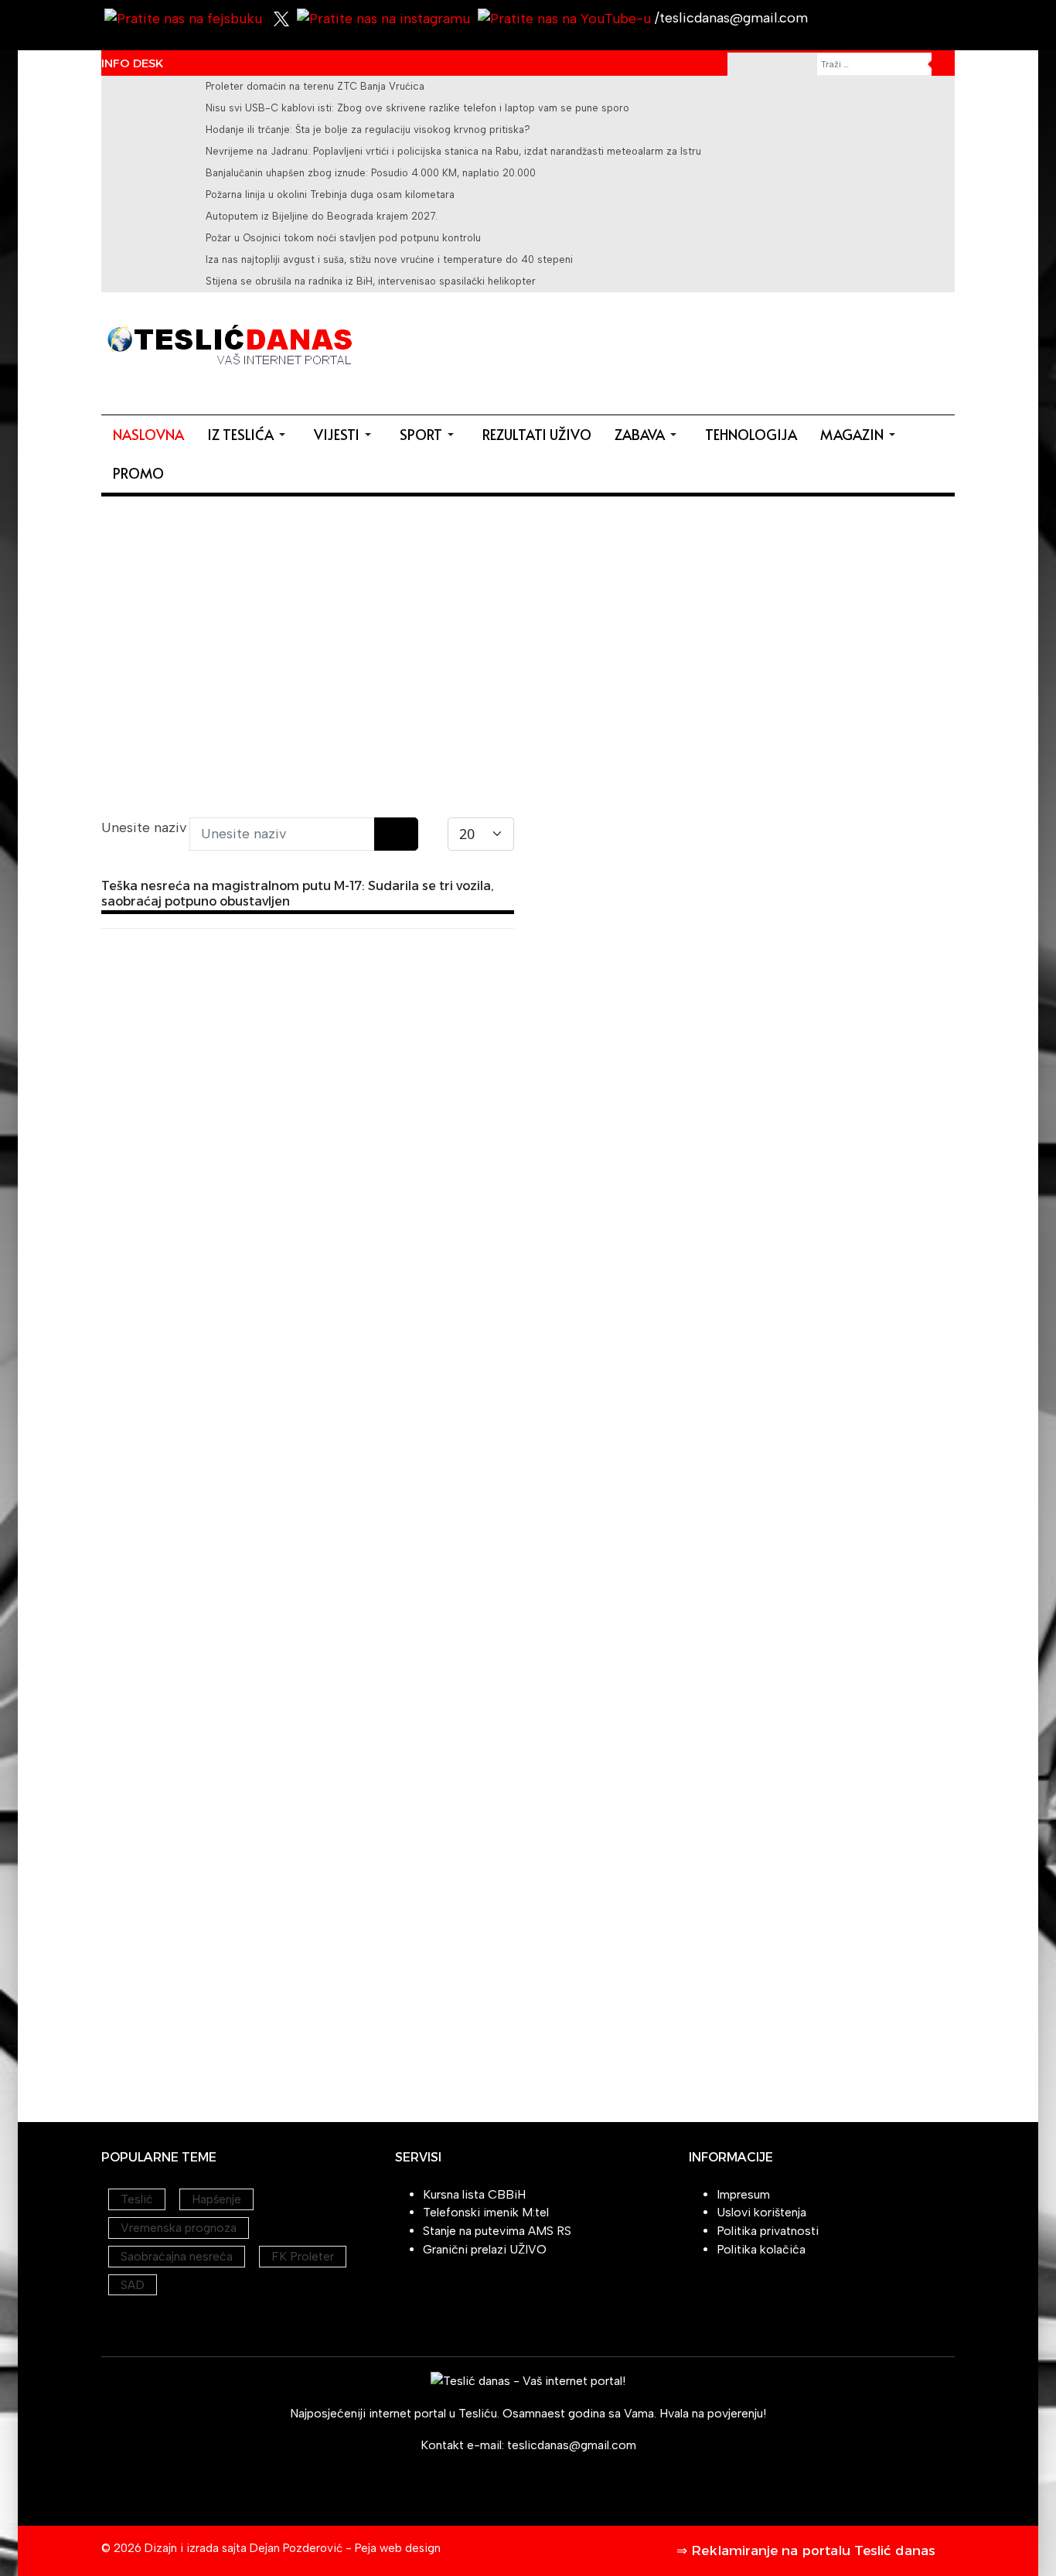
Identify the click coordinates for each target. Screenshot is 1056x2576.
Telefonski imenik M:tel (486, 2212)
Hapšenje (216, 2199)
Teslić (137, 2199)
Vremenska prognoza (179, 2228)
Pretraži (943, 64)
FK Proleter (303, 2256)
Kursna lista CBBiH (474, 2194)
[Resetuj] (407, 834)
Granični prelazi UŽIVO (485, 2249)
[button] (249, 435)
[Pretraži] (385, 834)
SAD (133, 2285)
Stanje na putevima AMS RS (497, 2231)
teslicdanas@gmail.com (572, 2445)
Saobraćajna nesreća (177, 2256)
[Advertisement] (673, 350)
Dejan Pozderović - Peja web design (345, 2548)
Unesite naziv (146, 827)
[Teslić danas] (229, 343)
